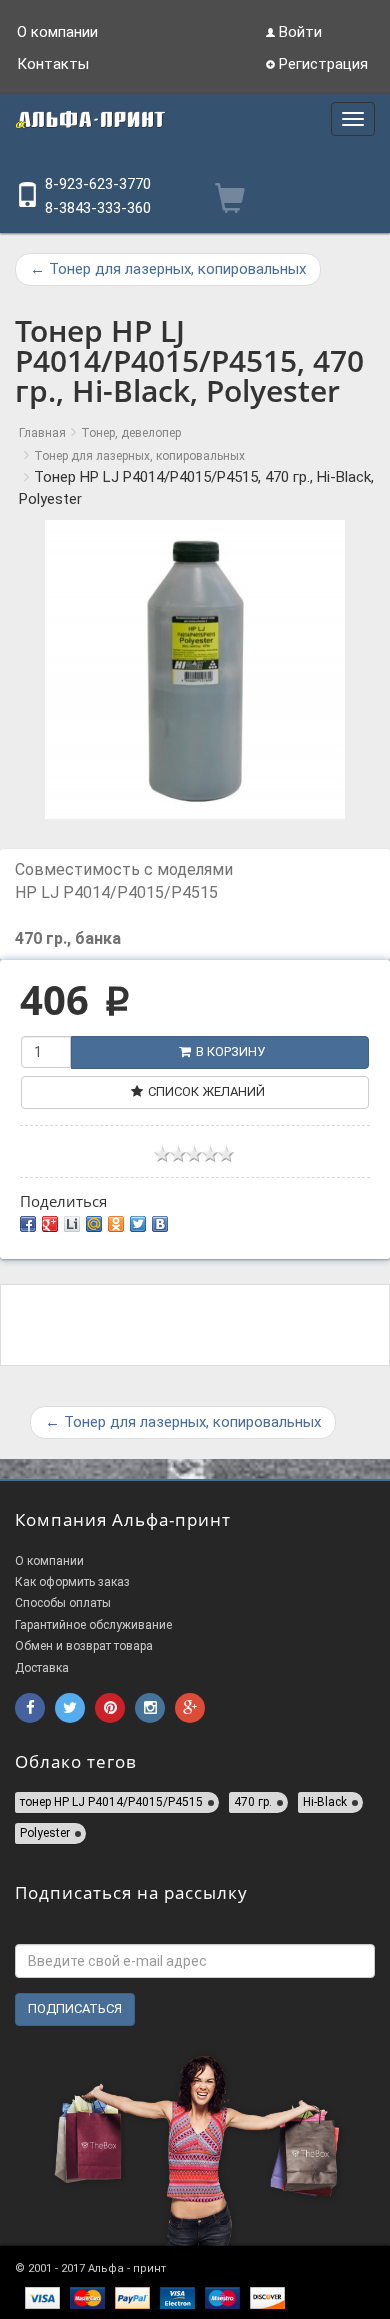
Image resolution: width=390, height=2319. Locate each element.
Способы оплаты (63, 1603)
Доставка (42, 1668)
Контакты (53, 64)
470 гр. (253, 1802)
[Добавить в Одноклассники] (116, 1224)
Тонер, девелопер (131, 433)
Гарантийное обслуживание (93, 1625)
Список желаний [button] (206, 1091)
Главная (42, 433)
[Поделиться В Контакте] (160, 1224)
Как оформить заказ (72, 1582)
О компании (57, 32)
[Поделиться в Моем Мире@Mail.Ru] (94, 1224)
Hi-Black (325, 1802)
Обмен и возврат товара (84, 1646)
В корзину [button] (230, 1051)
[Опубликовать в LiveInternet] (72, 1224)
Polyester (45, 1833)
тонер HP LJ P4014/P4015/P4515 (111, 1802)
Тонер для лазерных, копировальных (168, 269)
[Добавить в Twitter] (138, 1224)
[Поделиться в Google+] (50, 1224)
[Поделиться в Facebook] (28, 1224)
